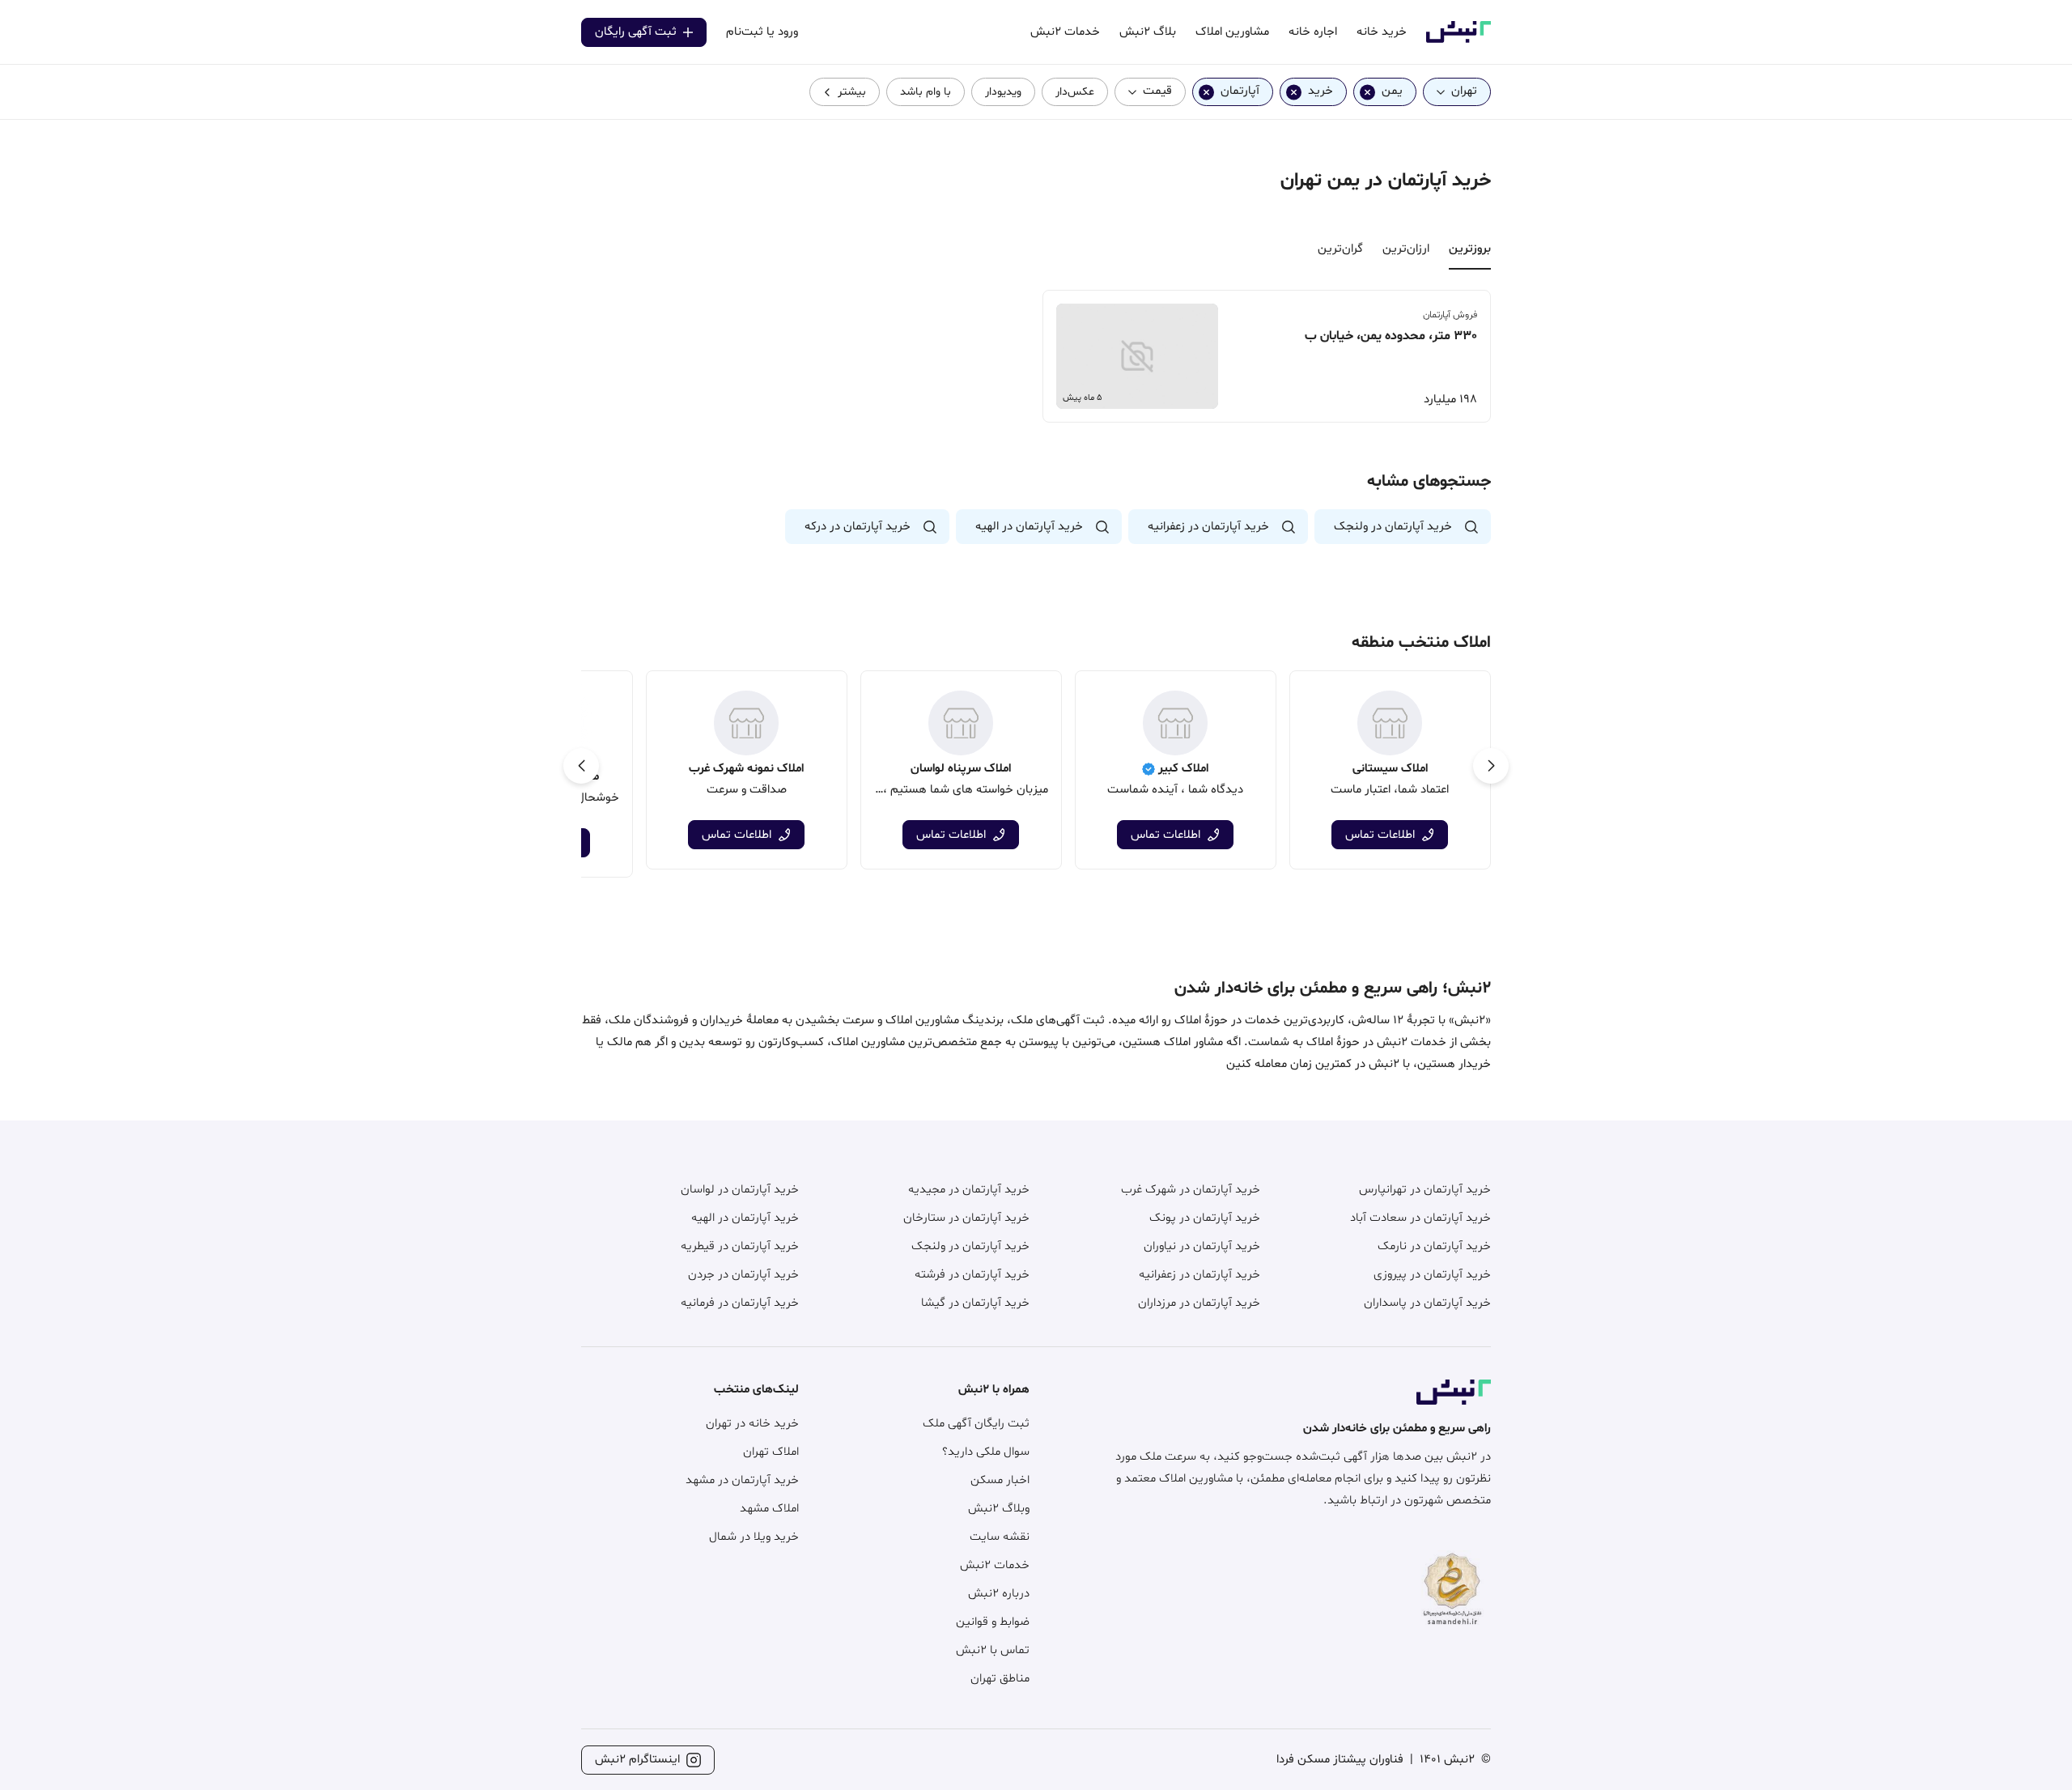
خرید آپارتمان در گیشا (975, 1303)
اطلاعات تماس (1380, 835)
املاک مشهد (769, 1509)
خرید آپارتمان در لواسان (740, 1190)
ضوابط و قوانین (993, 1622)
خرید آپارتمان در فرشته (972, 1275)
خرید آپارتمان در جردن (743, 1275)
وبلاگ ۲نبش (999, 1509)
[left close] (1367, 92)
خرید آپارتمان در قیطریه (740, 1246)
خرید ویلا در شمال (754, 1537)
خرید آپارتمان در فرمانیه (740, 1303)
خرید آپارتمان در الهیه (745, 1218)
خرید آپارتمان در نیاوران (1202, 1246)
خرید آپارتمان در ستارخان (966, 1218)
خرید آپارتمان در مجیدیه (969, 1190)
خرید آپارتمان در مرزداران (1199, 1303)
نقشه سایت (1000, 1537)
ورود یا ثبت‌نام (762, 32)
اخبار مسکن (1000, 1480)
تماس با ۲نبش (993, 1650)
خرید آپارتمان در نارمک (1434, 1246)
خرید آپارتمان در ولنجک (970, 1246)
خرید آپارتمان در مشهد (742, 1480)
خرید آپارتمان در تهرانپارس (1425, 1190)
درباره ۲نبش (999, 1594)
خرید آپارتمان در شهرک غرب (1191, 1190)
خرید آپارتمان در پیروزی (1432, 1275)
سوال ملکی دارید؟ (986, 1452)
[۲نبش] (1458, 40)
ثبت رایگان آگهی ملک (976, 1424)
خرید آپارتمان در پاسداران (1427, 1303)
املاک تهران (771, 1452)
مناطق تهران (1000, 1679)
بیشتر (852, 92)
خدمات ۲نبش (995, 1565)
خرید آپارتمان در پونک (1205, 1218)
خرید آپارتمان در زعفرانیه (1199, 1275)
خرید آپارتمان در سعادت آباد (1420, 1218)
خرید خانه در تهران (752, 1424)
